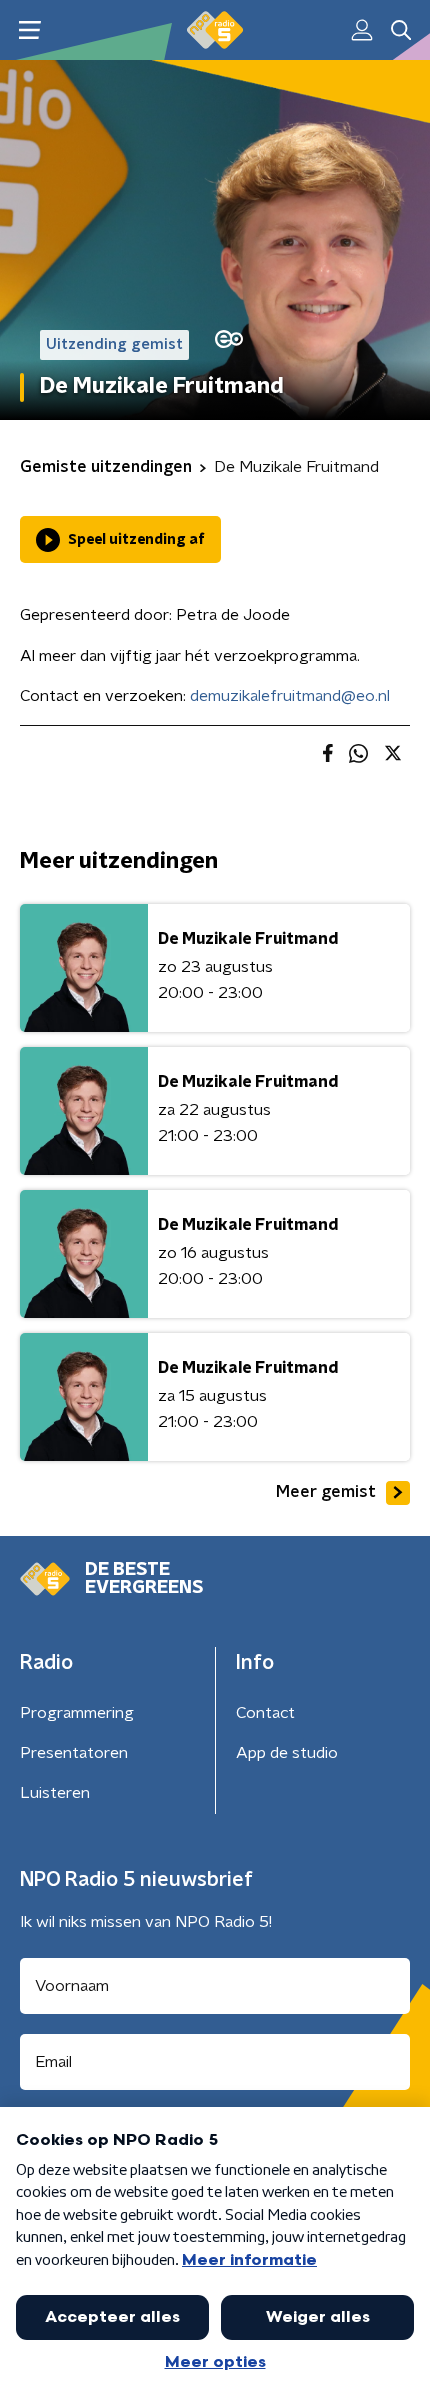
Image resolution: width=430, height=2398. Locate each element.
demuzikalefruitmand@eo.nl (290, 696)
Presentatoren (74, 1753)
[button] (29, 30)
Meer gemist (326, 1492)
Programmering (77, 1713)
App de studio (287, 1753)
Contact (265, 1713)
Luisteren (55, 1793)
